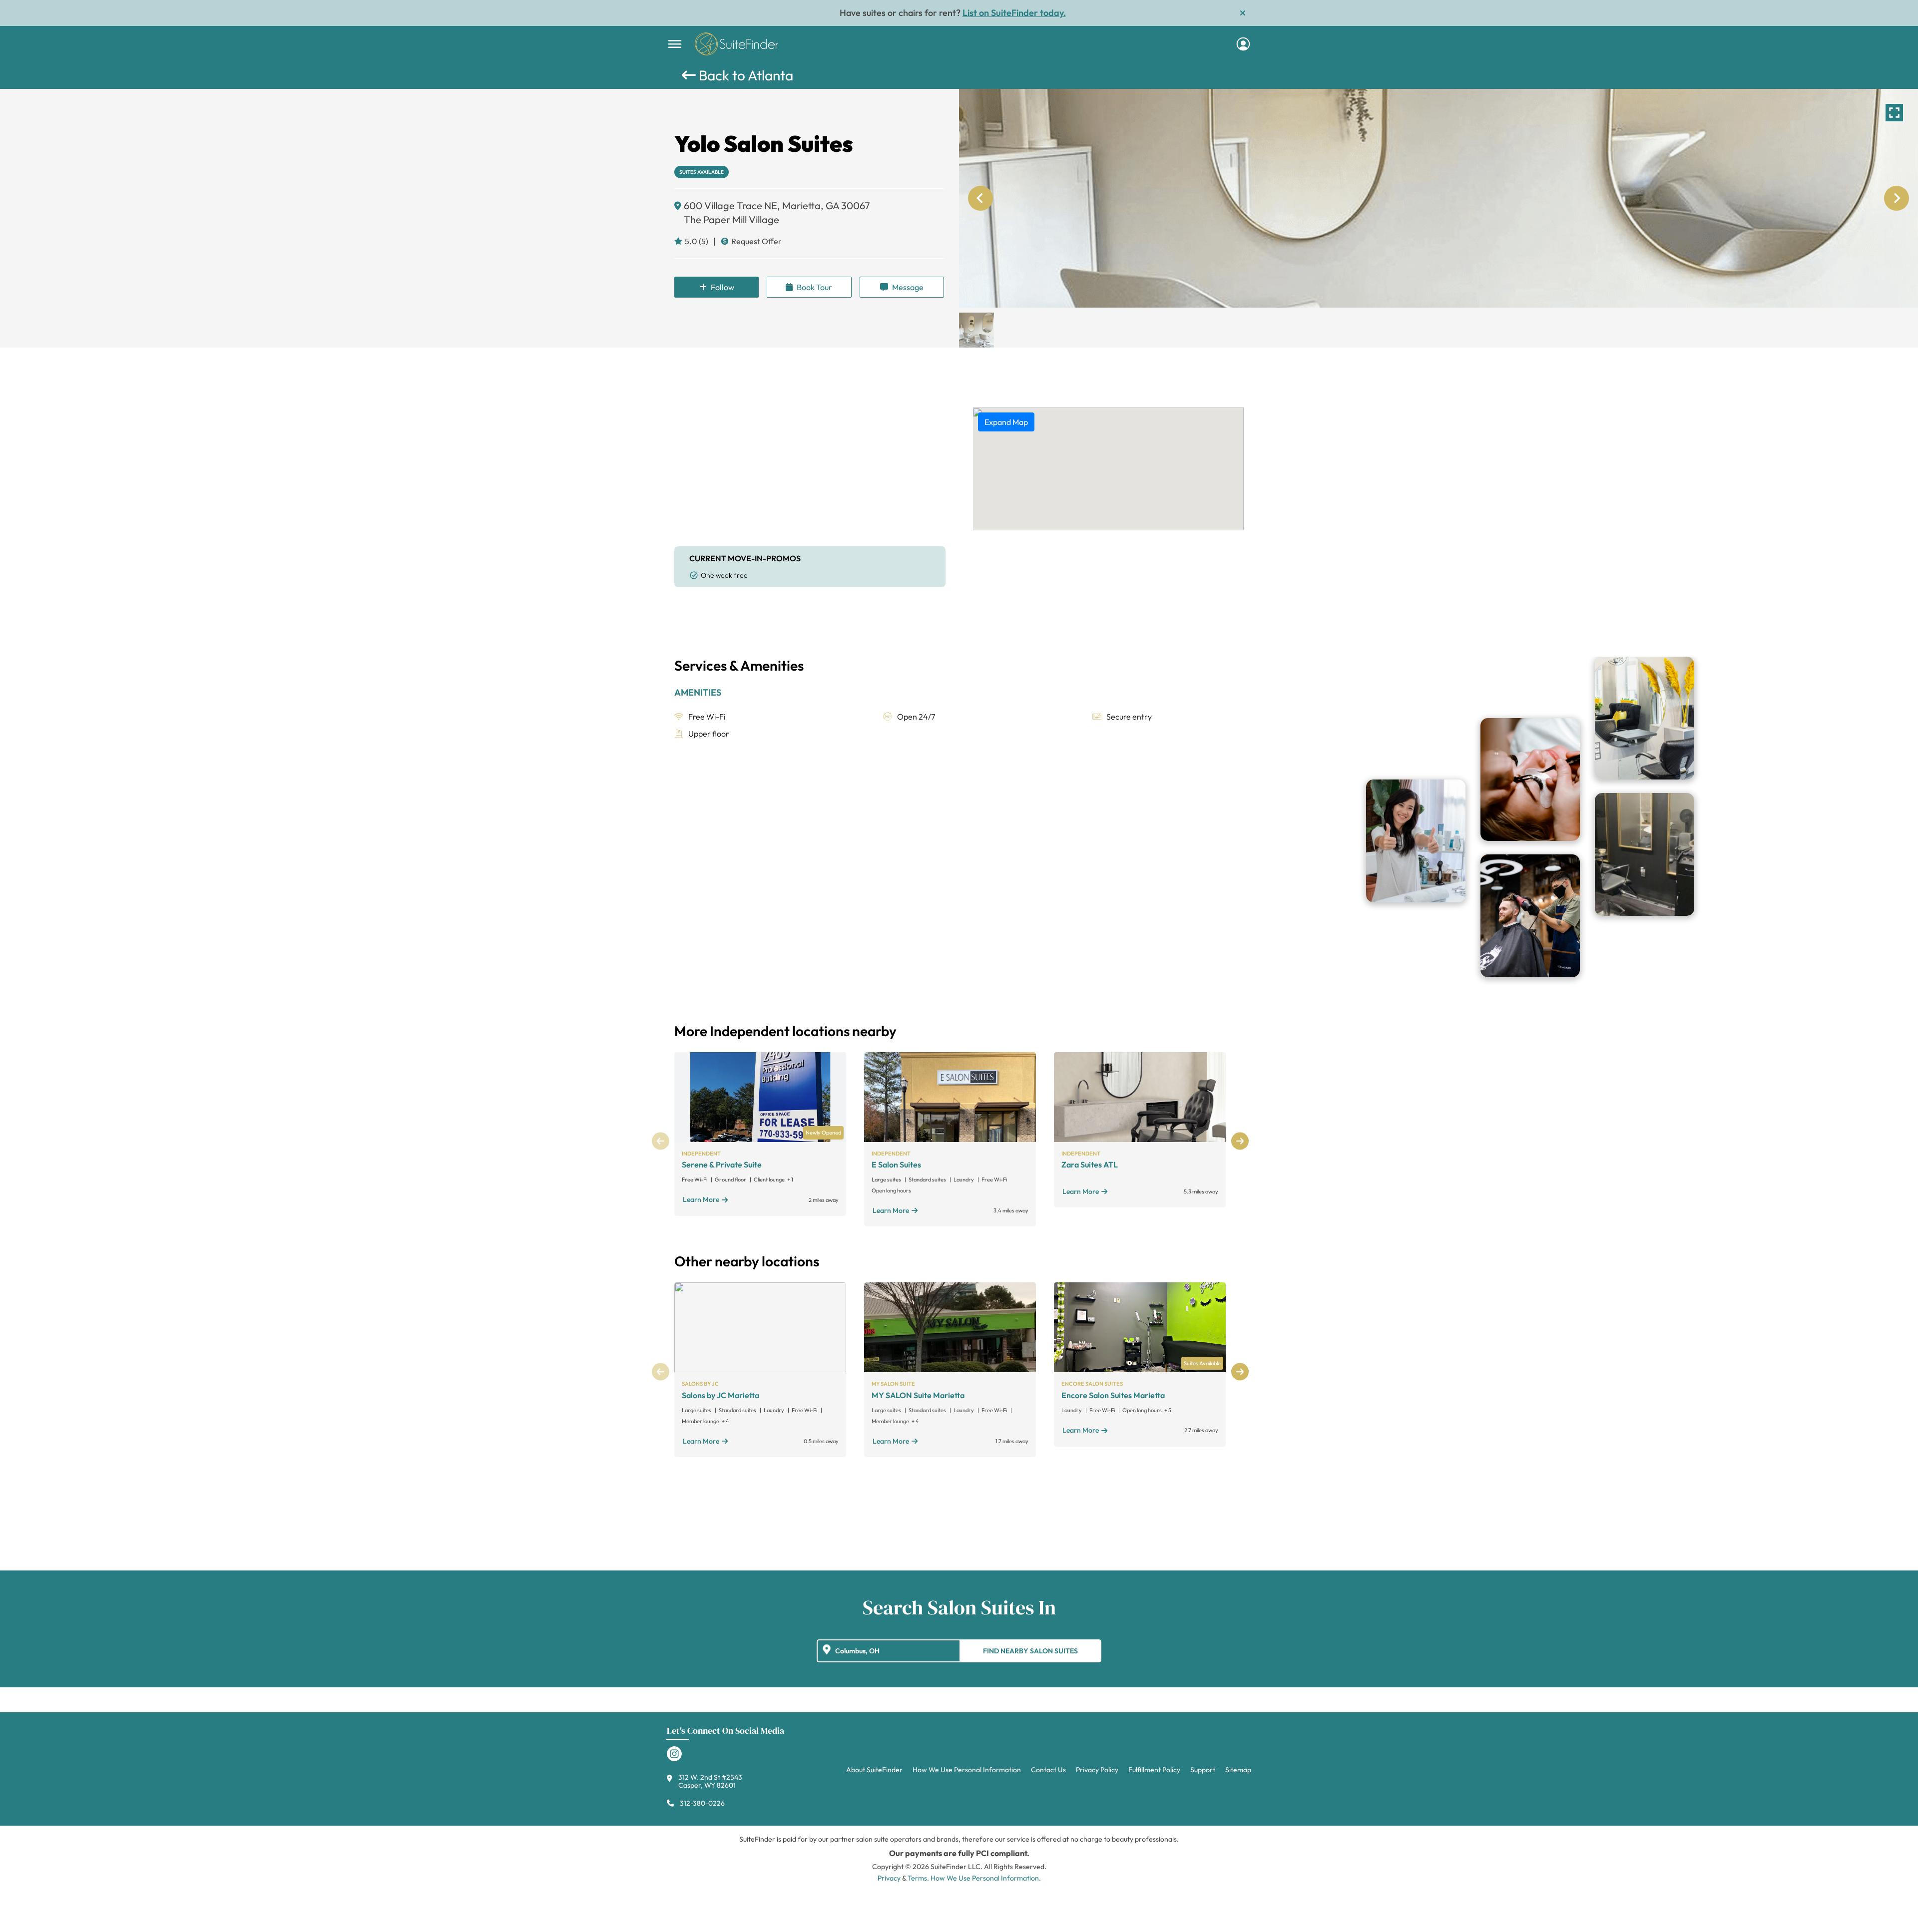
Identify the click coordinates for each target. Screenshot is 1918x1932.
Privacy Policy (1097, 1770)
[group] (1438, 198)
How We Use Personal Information (967, 1770)
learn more (701, 1199)
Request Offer (756, 241)
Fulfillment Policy (1154, 1770)
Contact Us (1048, 1770)
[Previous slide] (980, 198)
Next (1240, 1141)
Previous (661, 1141)
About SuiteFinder (874, 1770)
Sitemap (1238, 1770)
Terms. (918, 1878)
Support (1203, 1770)
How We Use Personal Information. (986, 1878)
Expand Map (1006, 422)
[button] (976, 330)
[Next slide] (1897, 198)
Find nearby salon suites (1030, 1651)
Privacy (889, 1878)
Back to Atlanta (744, 75)
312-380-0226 (702, 1803)
